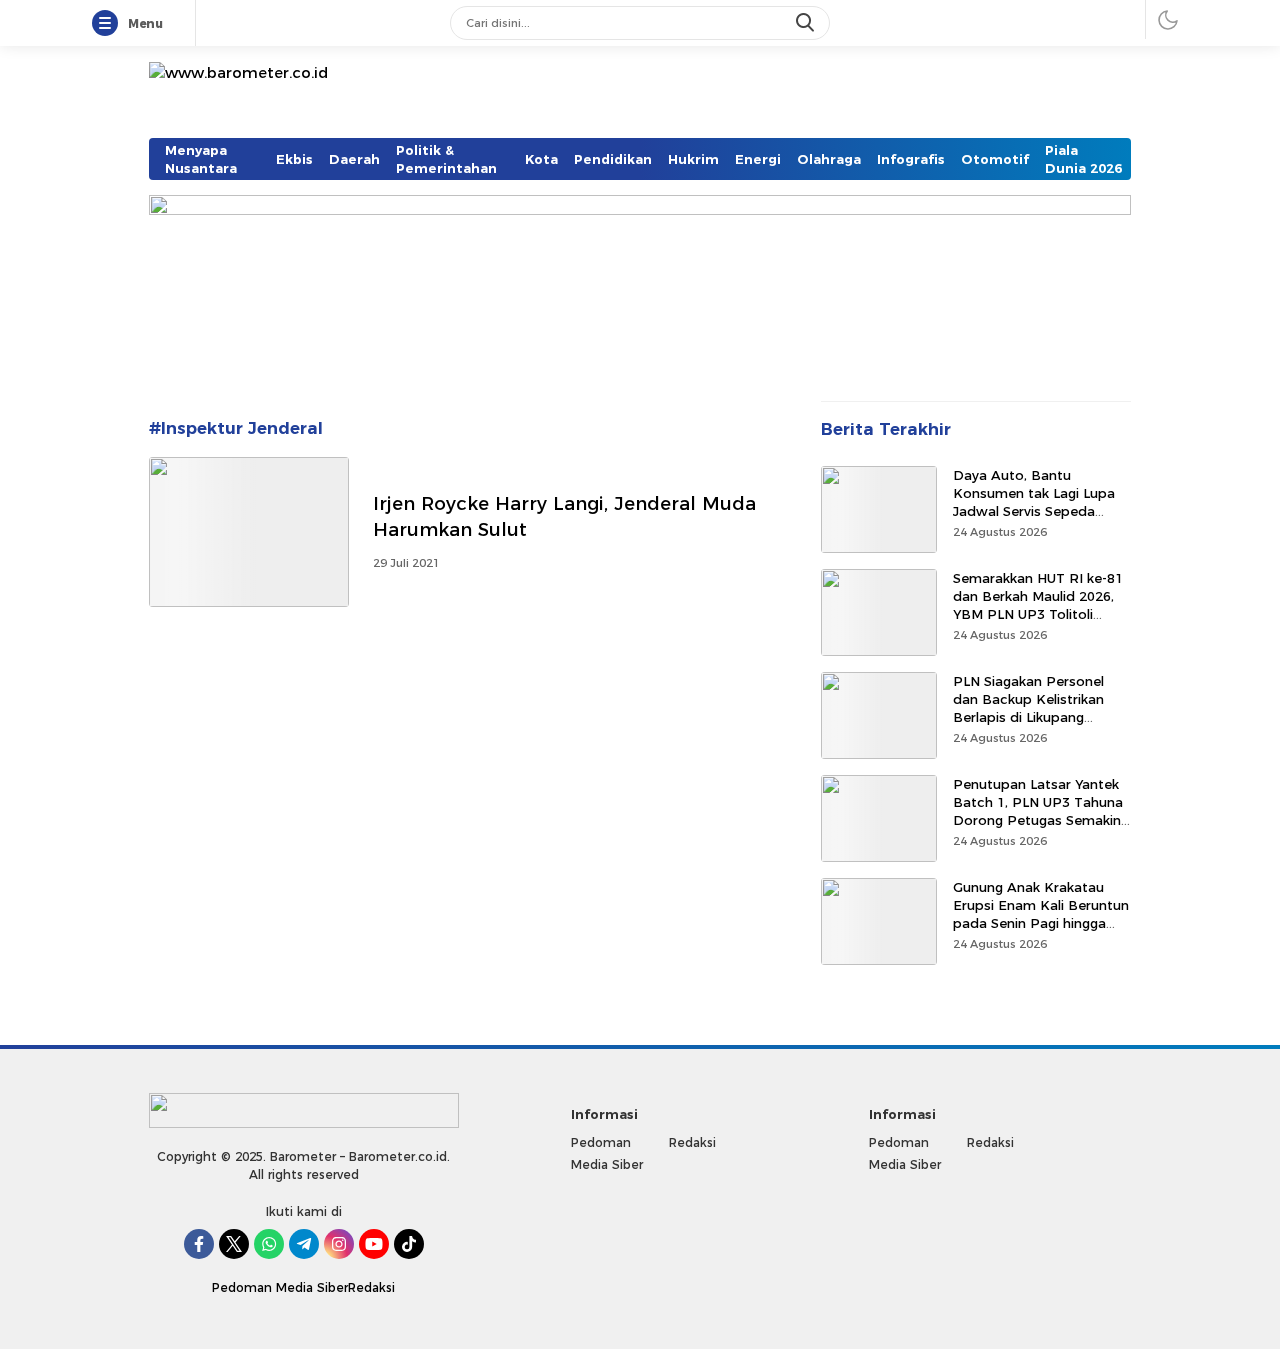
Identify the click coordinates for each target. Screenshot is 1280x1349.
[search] (807, 23)
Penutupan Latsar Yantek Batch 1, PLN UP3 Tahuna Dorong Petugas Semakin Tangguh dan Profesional (1038, 811)
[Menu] (109, 24)
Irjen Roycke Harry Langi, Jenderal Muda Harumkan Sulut (564, 516)
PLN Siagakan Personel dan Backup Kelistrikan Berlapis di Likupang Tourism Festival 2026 (1028, 708)
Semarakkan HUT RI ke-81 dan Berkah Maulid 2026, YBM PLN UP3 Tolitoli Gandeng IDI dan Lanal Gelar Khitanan (1038, 614)
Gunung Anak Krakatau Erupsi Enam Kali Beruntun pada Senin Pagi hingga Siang (1041, 914)
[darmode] (1168, 19)
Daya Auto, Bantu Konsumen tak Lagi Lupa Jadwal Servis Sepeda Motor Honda (1034, 502)
